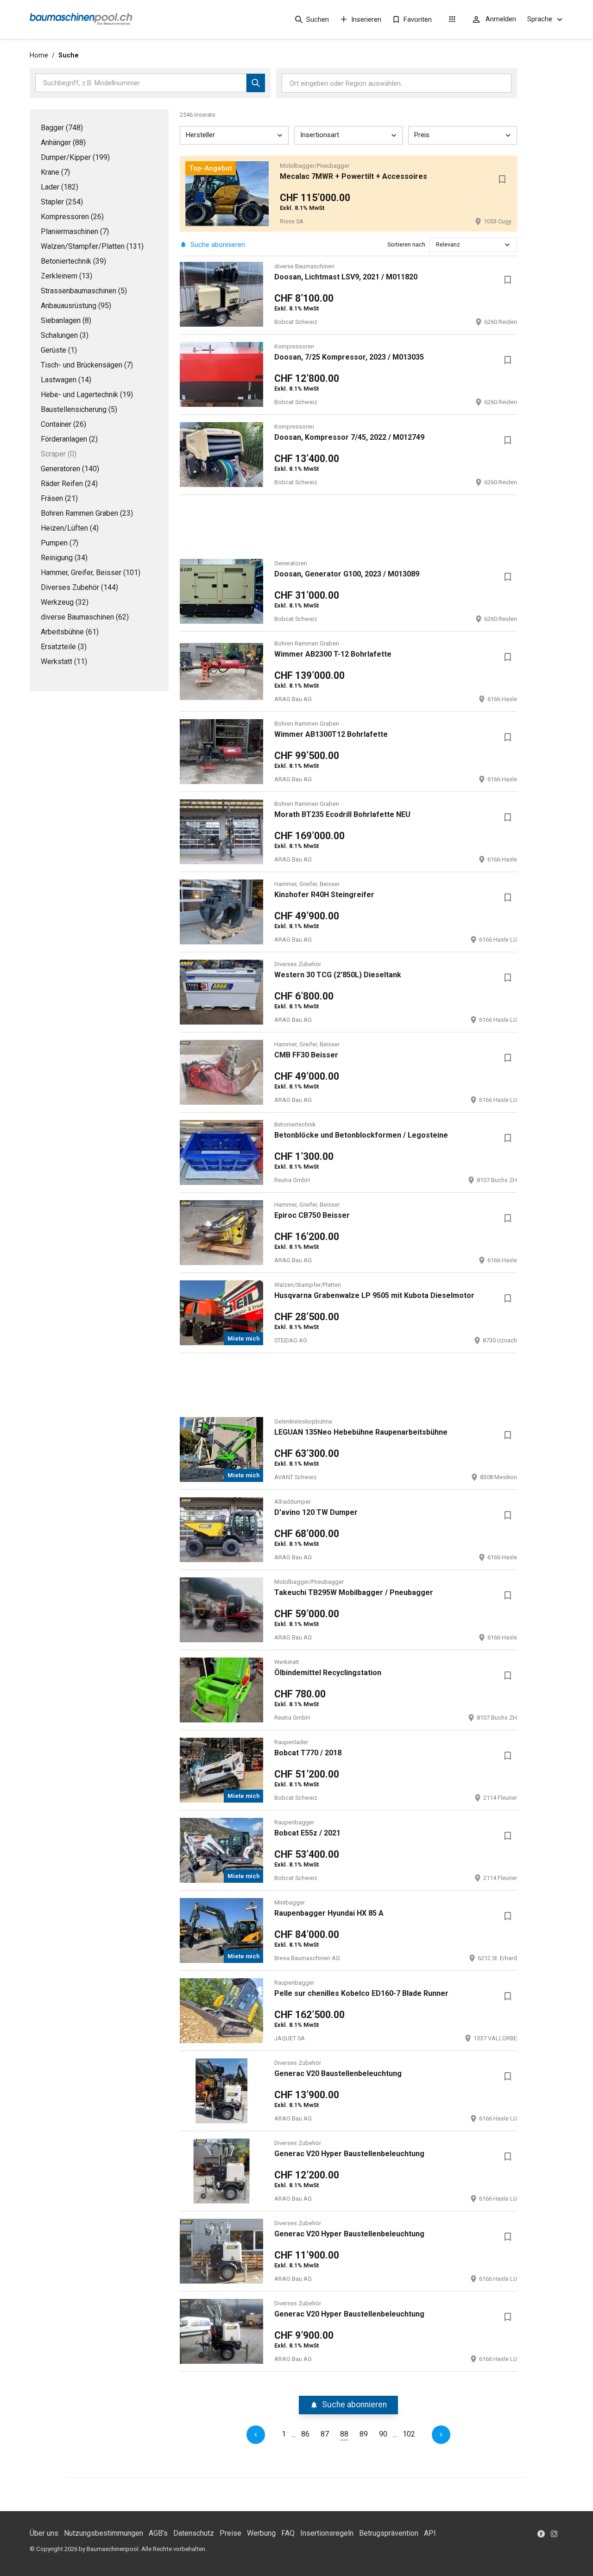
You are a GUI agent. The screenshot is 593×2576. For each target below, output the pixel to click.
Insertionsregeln (327, 2533)
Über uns (44, 2533)
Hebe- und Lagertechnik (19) (87, 395)
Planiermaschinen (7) (75, 231)
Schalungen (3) (65, 335)
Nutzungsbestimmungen (104, 2533)
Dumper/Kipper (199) (75, 157)
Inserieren (366, 19)
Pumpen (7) (60, 543)
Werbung (261, 2533)
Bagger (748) (62, 128)
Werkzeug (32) (65, 602)
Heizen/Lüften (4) (70, 528)
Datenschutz (194, 2533)
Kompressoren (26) (72, 217)
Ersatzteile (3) (64, 647)
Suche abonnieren (218, 245)
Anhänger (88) (63, 142)
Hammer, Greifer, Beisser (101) (91, 573)
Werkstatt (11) (64, 661)
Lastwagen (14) (66, 380)
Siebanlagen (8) (66, 320)
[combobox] (437, 244)
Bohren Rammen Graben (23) (87, 513)
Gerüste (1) (59, 350)
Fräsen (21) (59, 498)
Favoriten (418, 19)
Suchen (318, 19)
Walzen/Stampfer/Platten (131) (92, 246)
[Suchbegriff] (256, 83)
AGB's (158, 2533)
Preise (230, 2533)
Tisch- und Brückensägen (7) (87, 365)
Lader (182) (60, 187)
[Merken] (502, 179)
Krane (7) (55, 172)
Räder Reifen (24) (69, 484)
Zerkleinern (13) (66, 276)
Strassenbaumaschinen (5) (84, 291)
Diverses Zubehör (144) (79, 587)
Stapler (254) (62, 202)
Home (39, 55)
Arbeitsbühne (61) (70, 632)
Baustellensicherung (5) (79, 409)
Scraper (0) (59, 454)
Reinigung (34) (64, 558)
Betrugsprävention (389, 2533)
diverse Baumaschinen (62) (85, 617)
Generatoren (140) (70, 469)
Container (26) (63, 424)
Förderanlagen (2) (69, 439)
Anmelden (501, 19)
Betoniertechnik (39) (73, 261)
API (430, 2533)
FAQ (288, 2533)
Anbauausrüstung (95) (76, 306)
